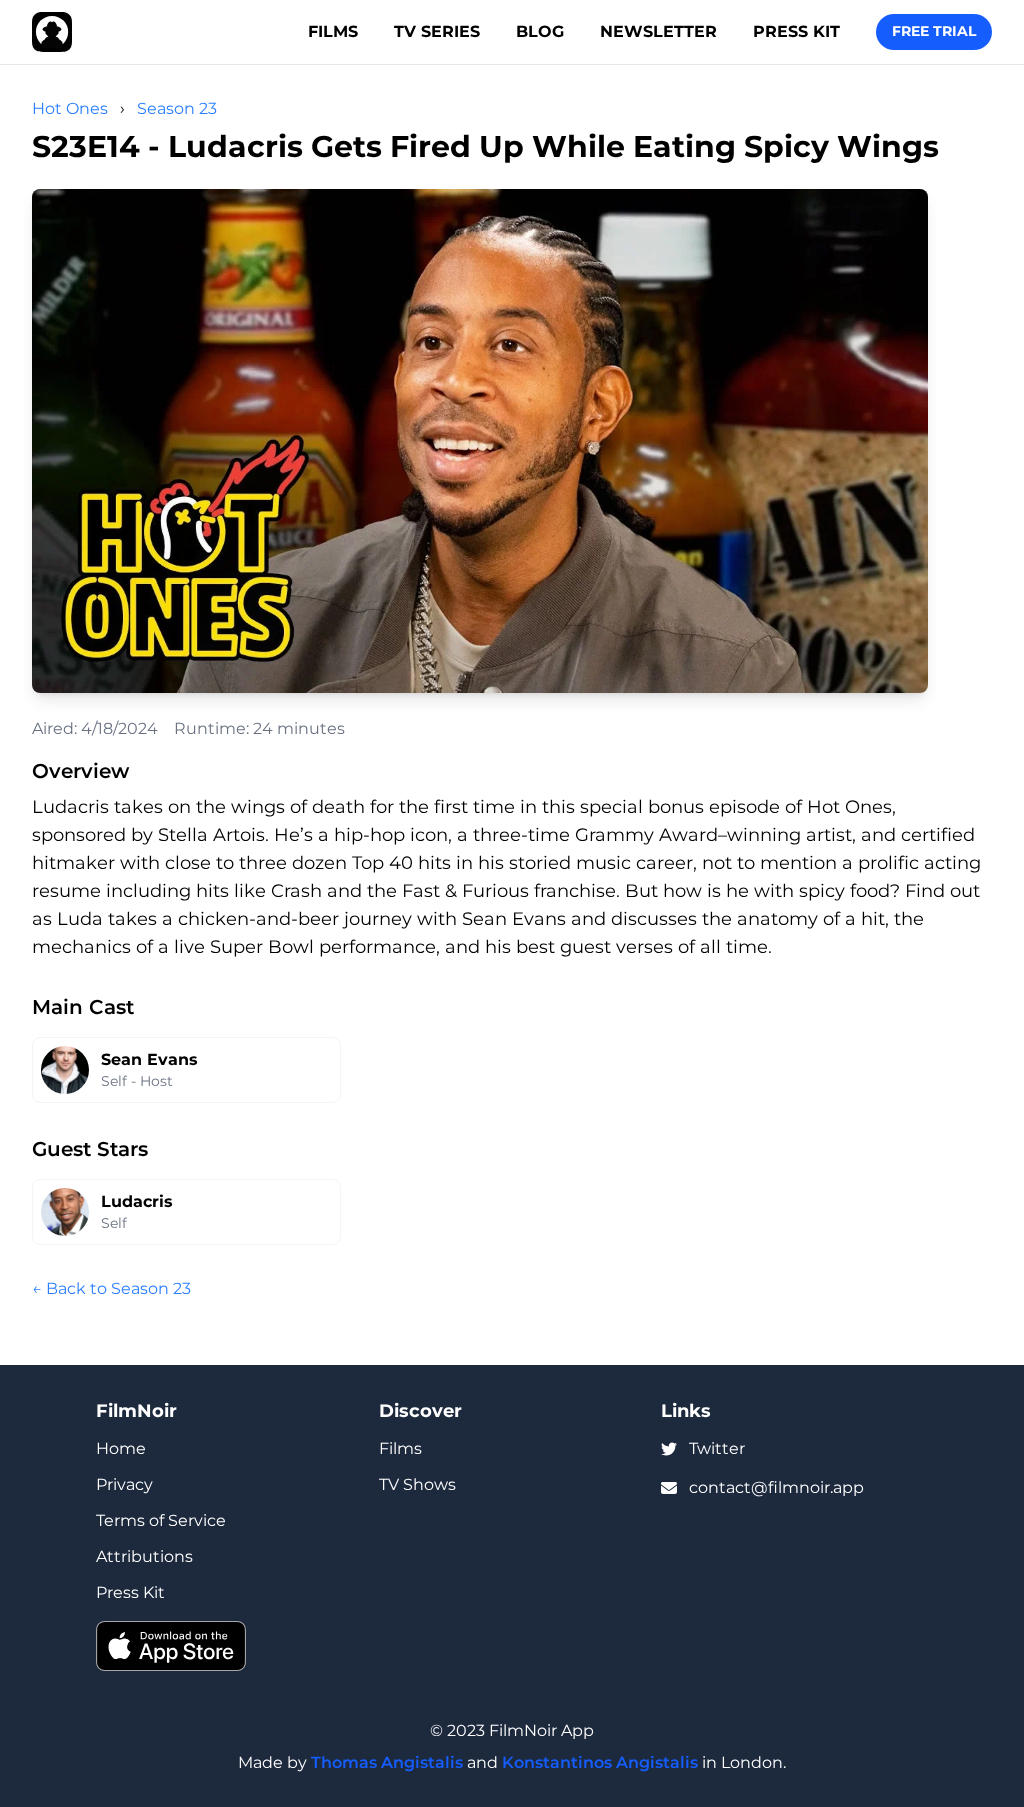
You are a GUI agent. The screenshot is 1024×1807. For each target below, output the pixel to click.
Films (333, 31)
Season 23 (177, 108)
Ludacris (137, 1201)
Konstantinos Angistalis (600, 1762)
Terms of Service (161, 1520)
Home (121, 1448)
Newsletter (658, 31)
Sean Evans (149, 1059)
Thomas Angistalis (387, 1762)
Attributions (144, 1556)
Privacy (124, 1484)
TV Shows (417, 1484)
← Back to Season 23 (111, 1288)
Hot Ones (70, 108)
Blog (540, 31)
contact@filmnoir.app (776, 1487)
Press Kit (796, 31)
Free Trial (934, 31)
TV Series (437, 31)
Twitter (717, 1448)
